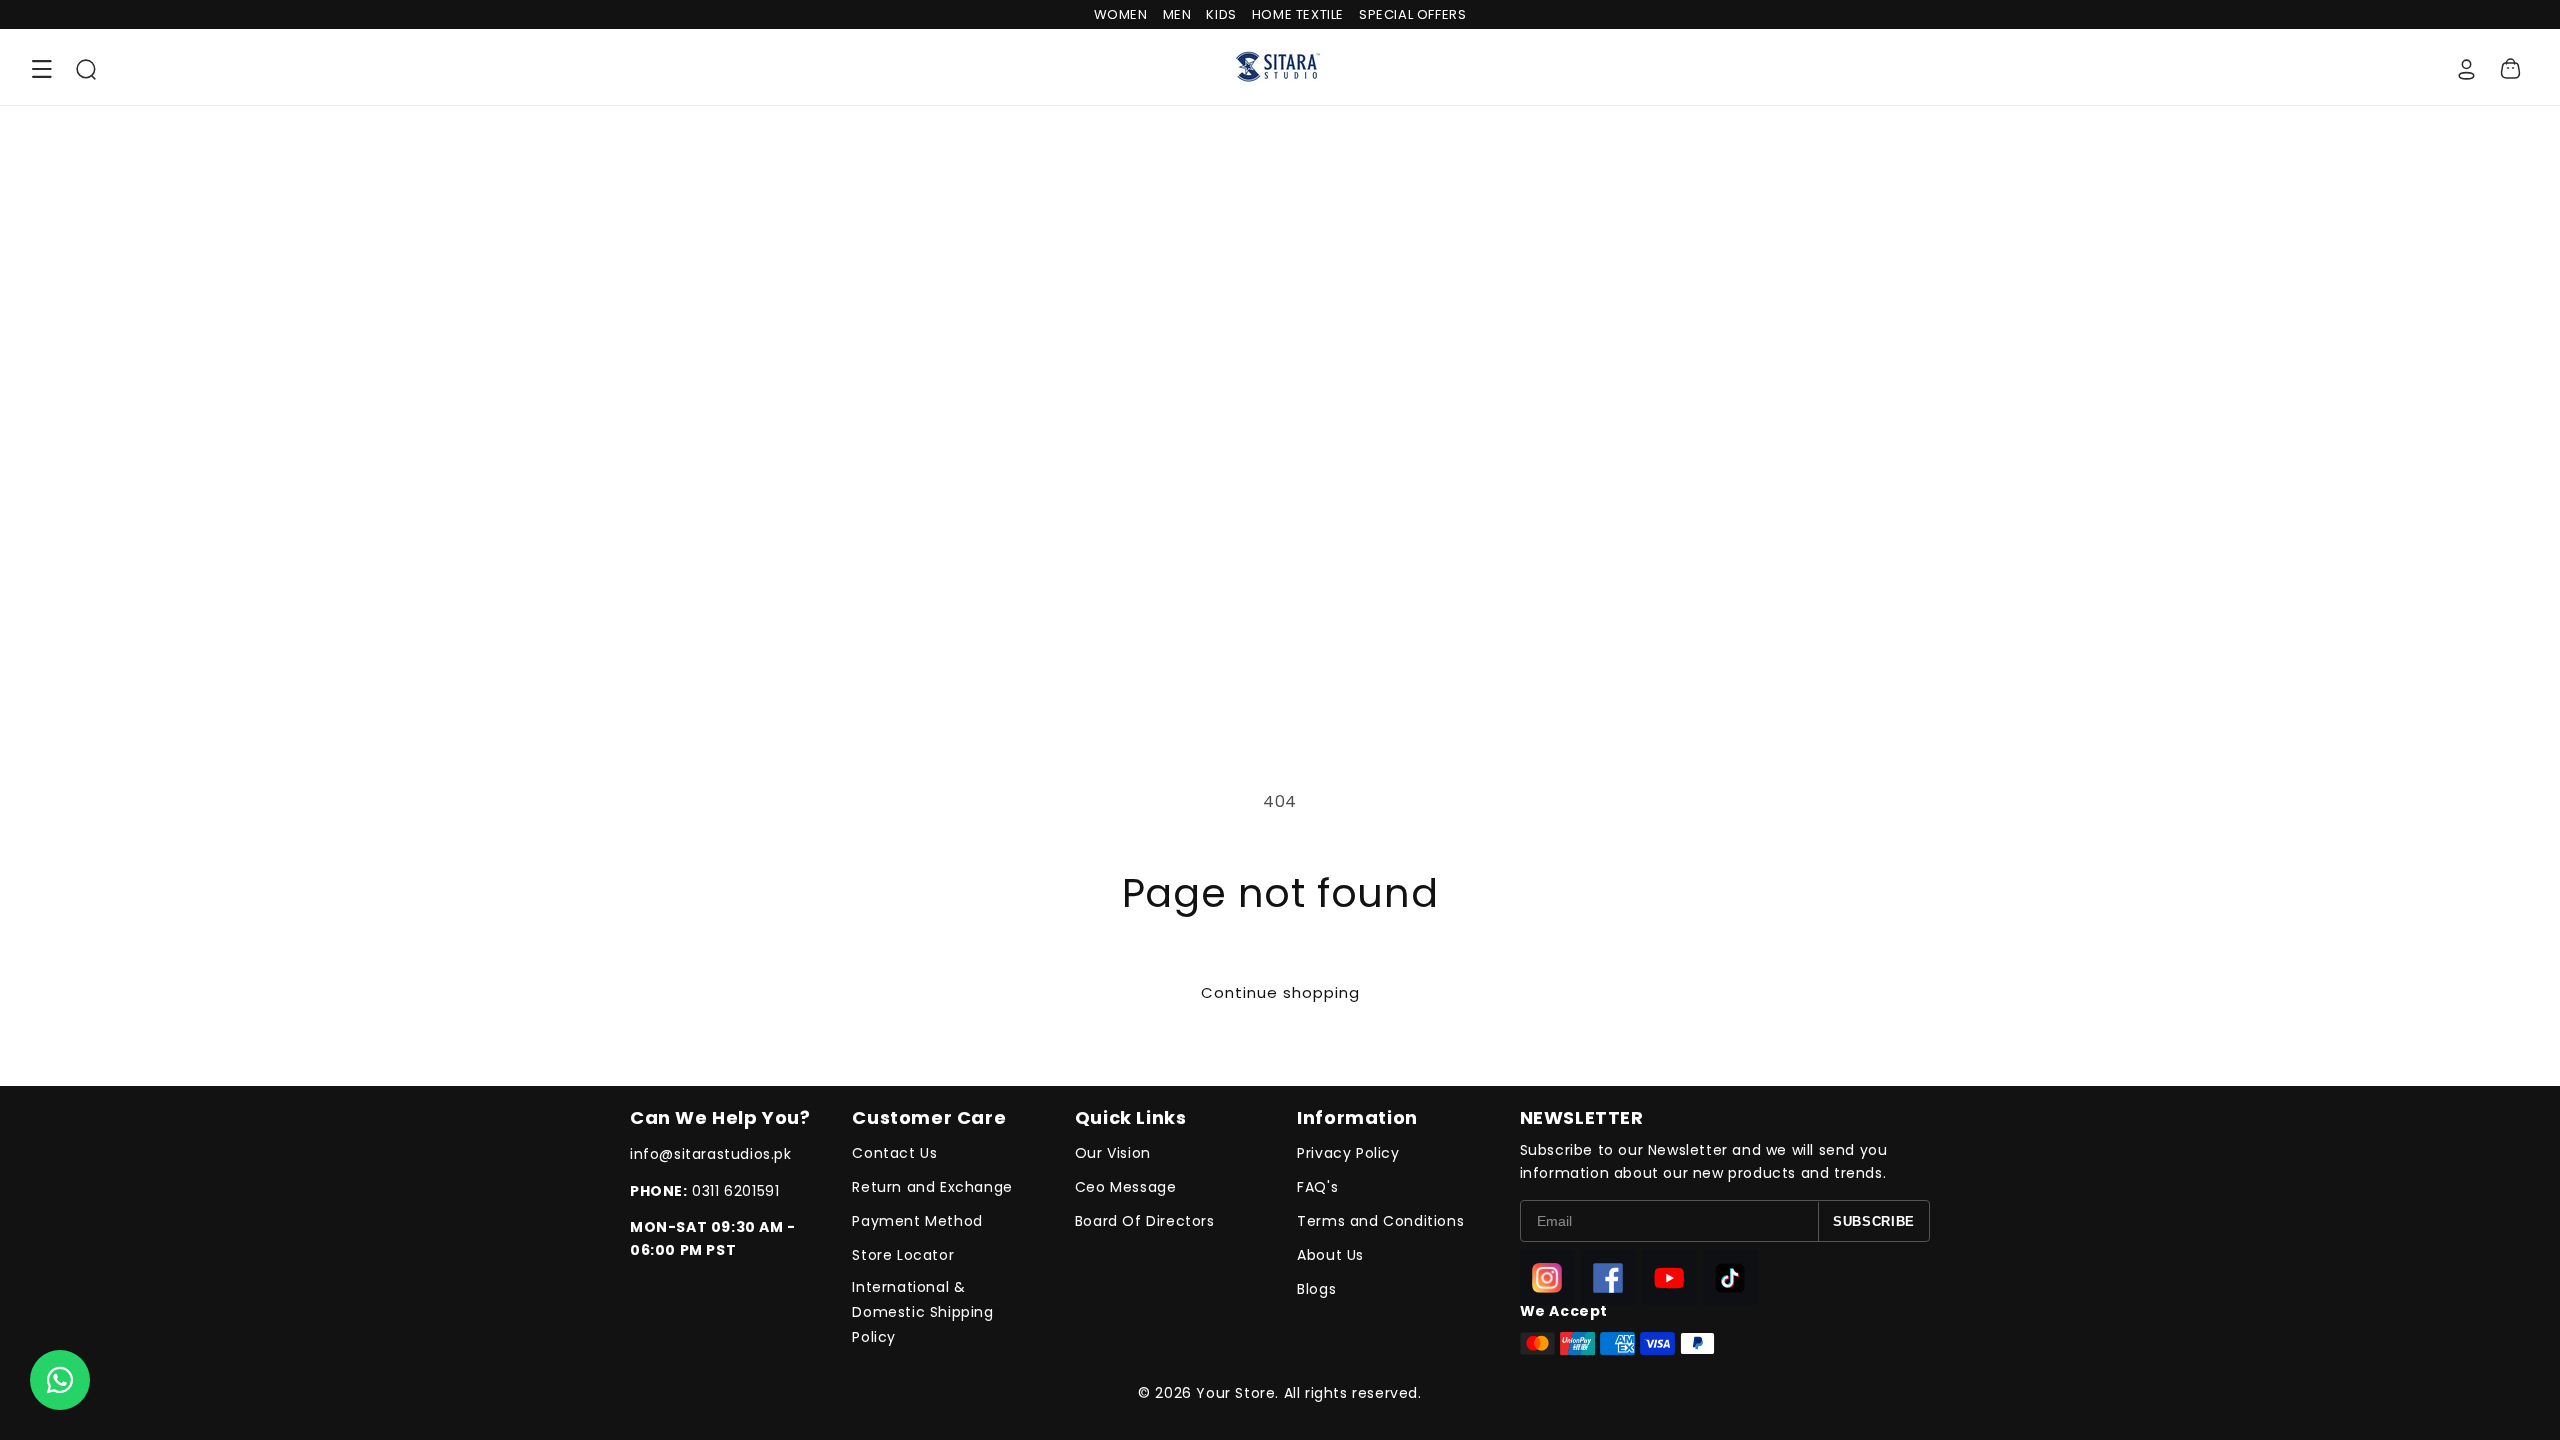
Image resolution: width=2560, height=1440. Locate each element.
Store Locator (903, 1255)
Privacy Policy (1348, 1153)
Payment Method (917, 1221)
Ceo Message (1126, 1187)
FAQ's (1317, 1187)
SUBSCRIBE (1874, 1221)
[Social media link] (1547, 1277)
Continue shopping (1280, 992)
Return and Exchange (932, 1187)
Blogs (1316, 1289)
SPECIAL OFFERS (1412, 14)
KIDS (1221, 14)
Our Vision (1113, 1153)
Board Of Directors (1145, 1221)
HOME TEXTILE (1298, 14)
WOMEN (1121, 14)
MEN (1177, 14)
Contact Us (894, 1153)
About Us (1330, 1255)
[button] (42, 69)
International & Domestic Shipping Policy (922, 1312)
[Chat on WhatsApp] (60, 1380)
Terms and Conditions (1380, 1221)
